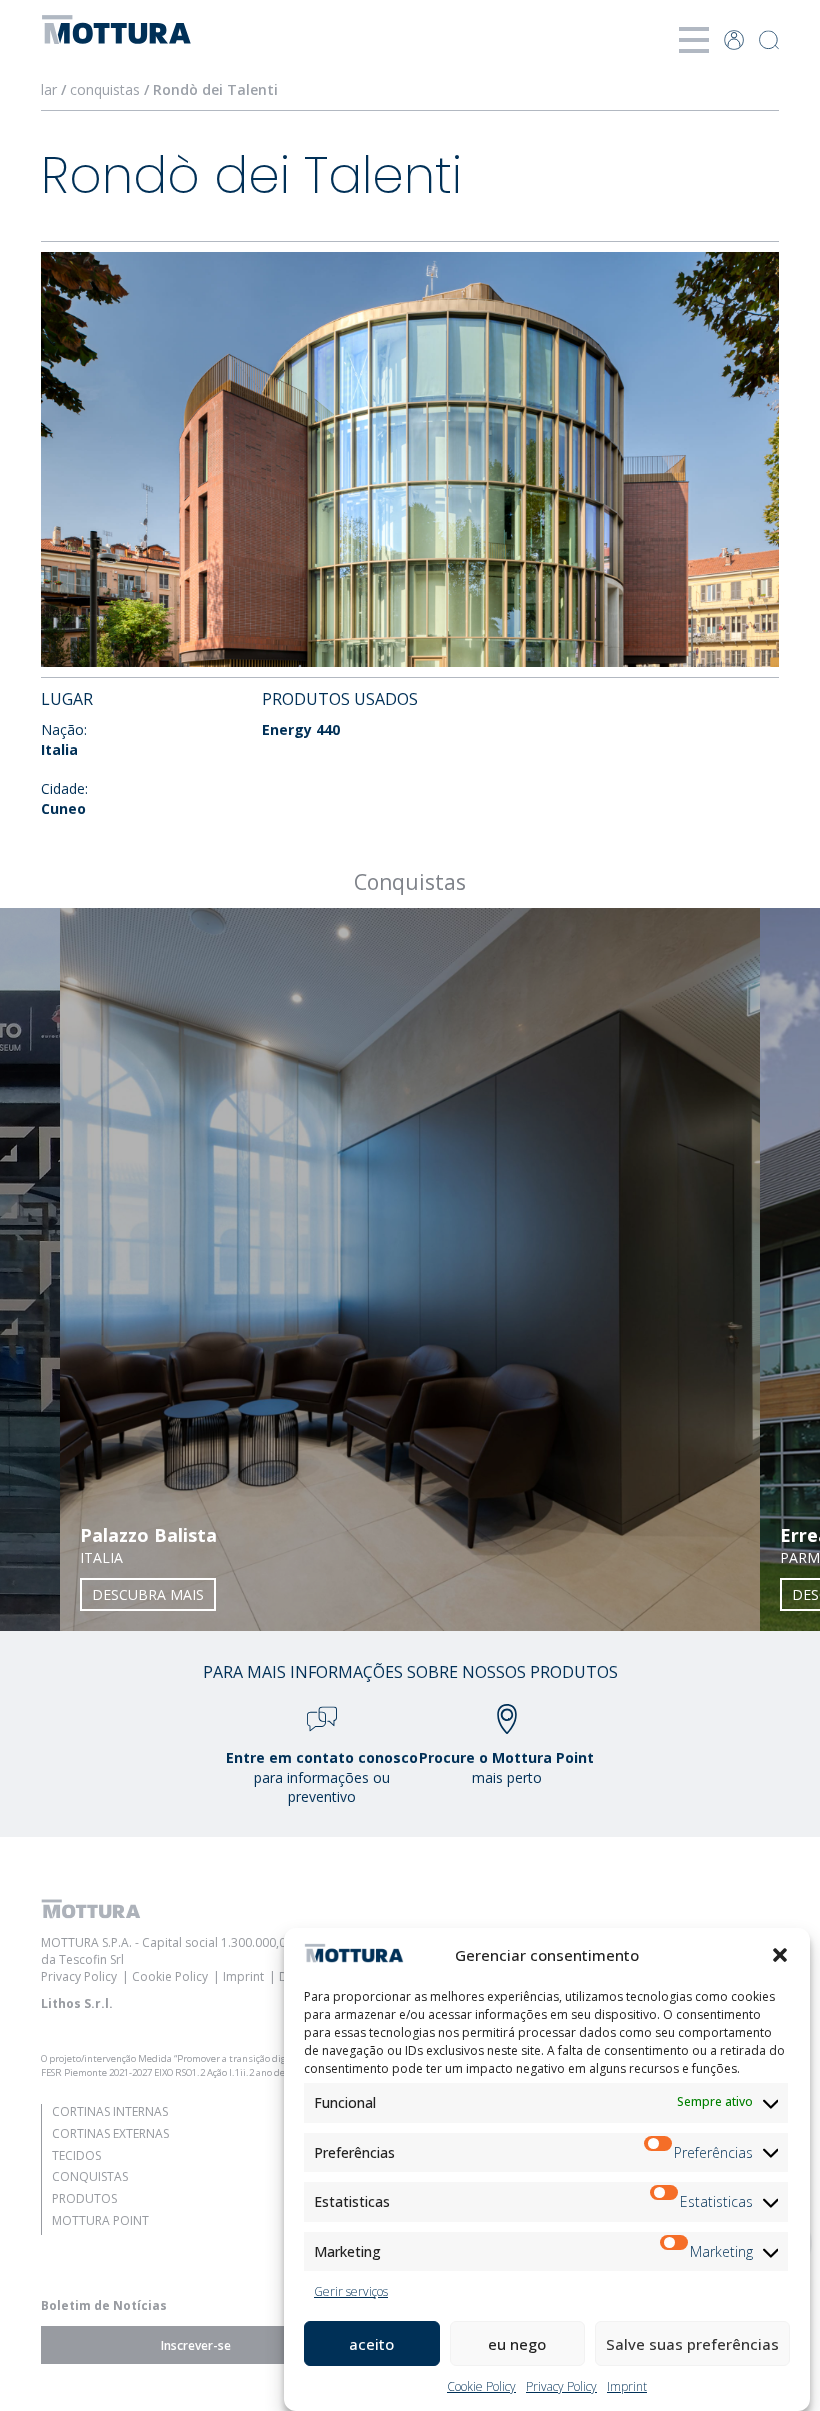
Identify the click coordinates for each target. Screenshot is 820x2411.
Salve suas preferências (692, 2344)
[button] (780, 1955)
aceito (371, 2344)
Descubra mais (148, 1594)
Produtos (84, 2198)
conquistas (105, 89)
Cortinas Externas (110, 2133)
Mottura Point (100, 2220)
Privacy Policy (561, 2386)
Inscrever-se (196, 2345)
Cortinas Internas (110, 2111)
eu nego (517, 2344)
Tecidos (76, 2155)
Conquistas (90, 2176)
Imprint (627, 2386)
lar (49, 89)
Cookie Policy (481, 2386)
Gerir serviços (351, 2291)
